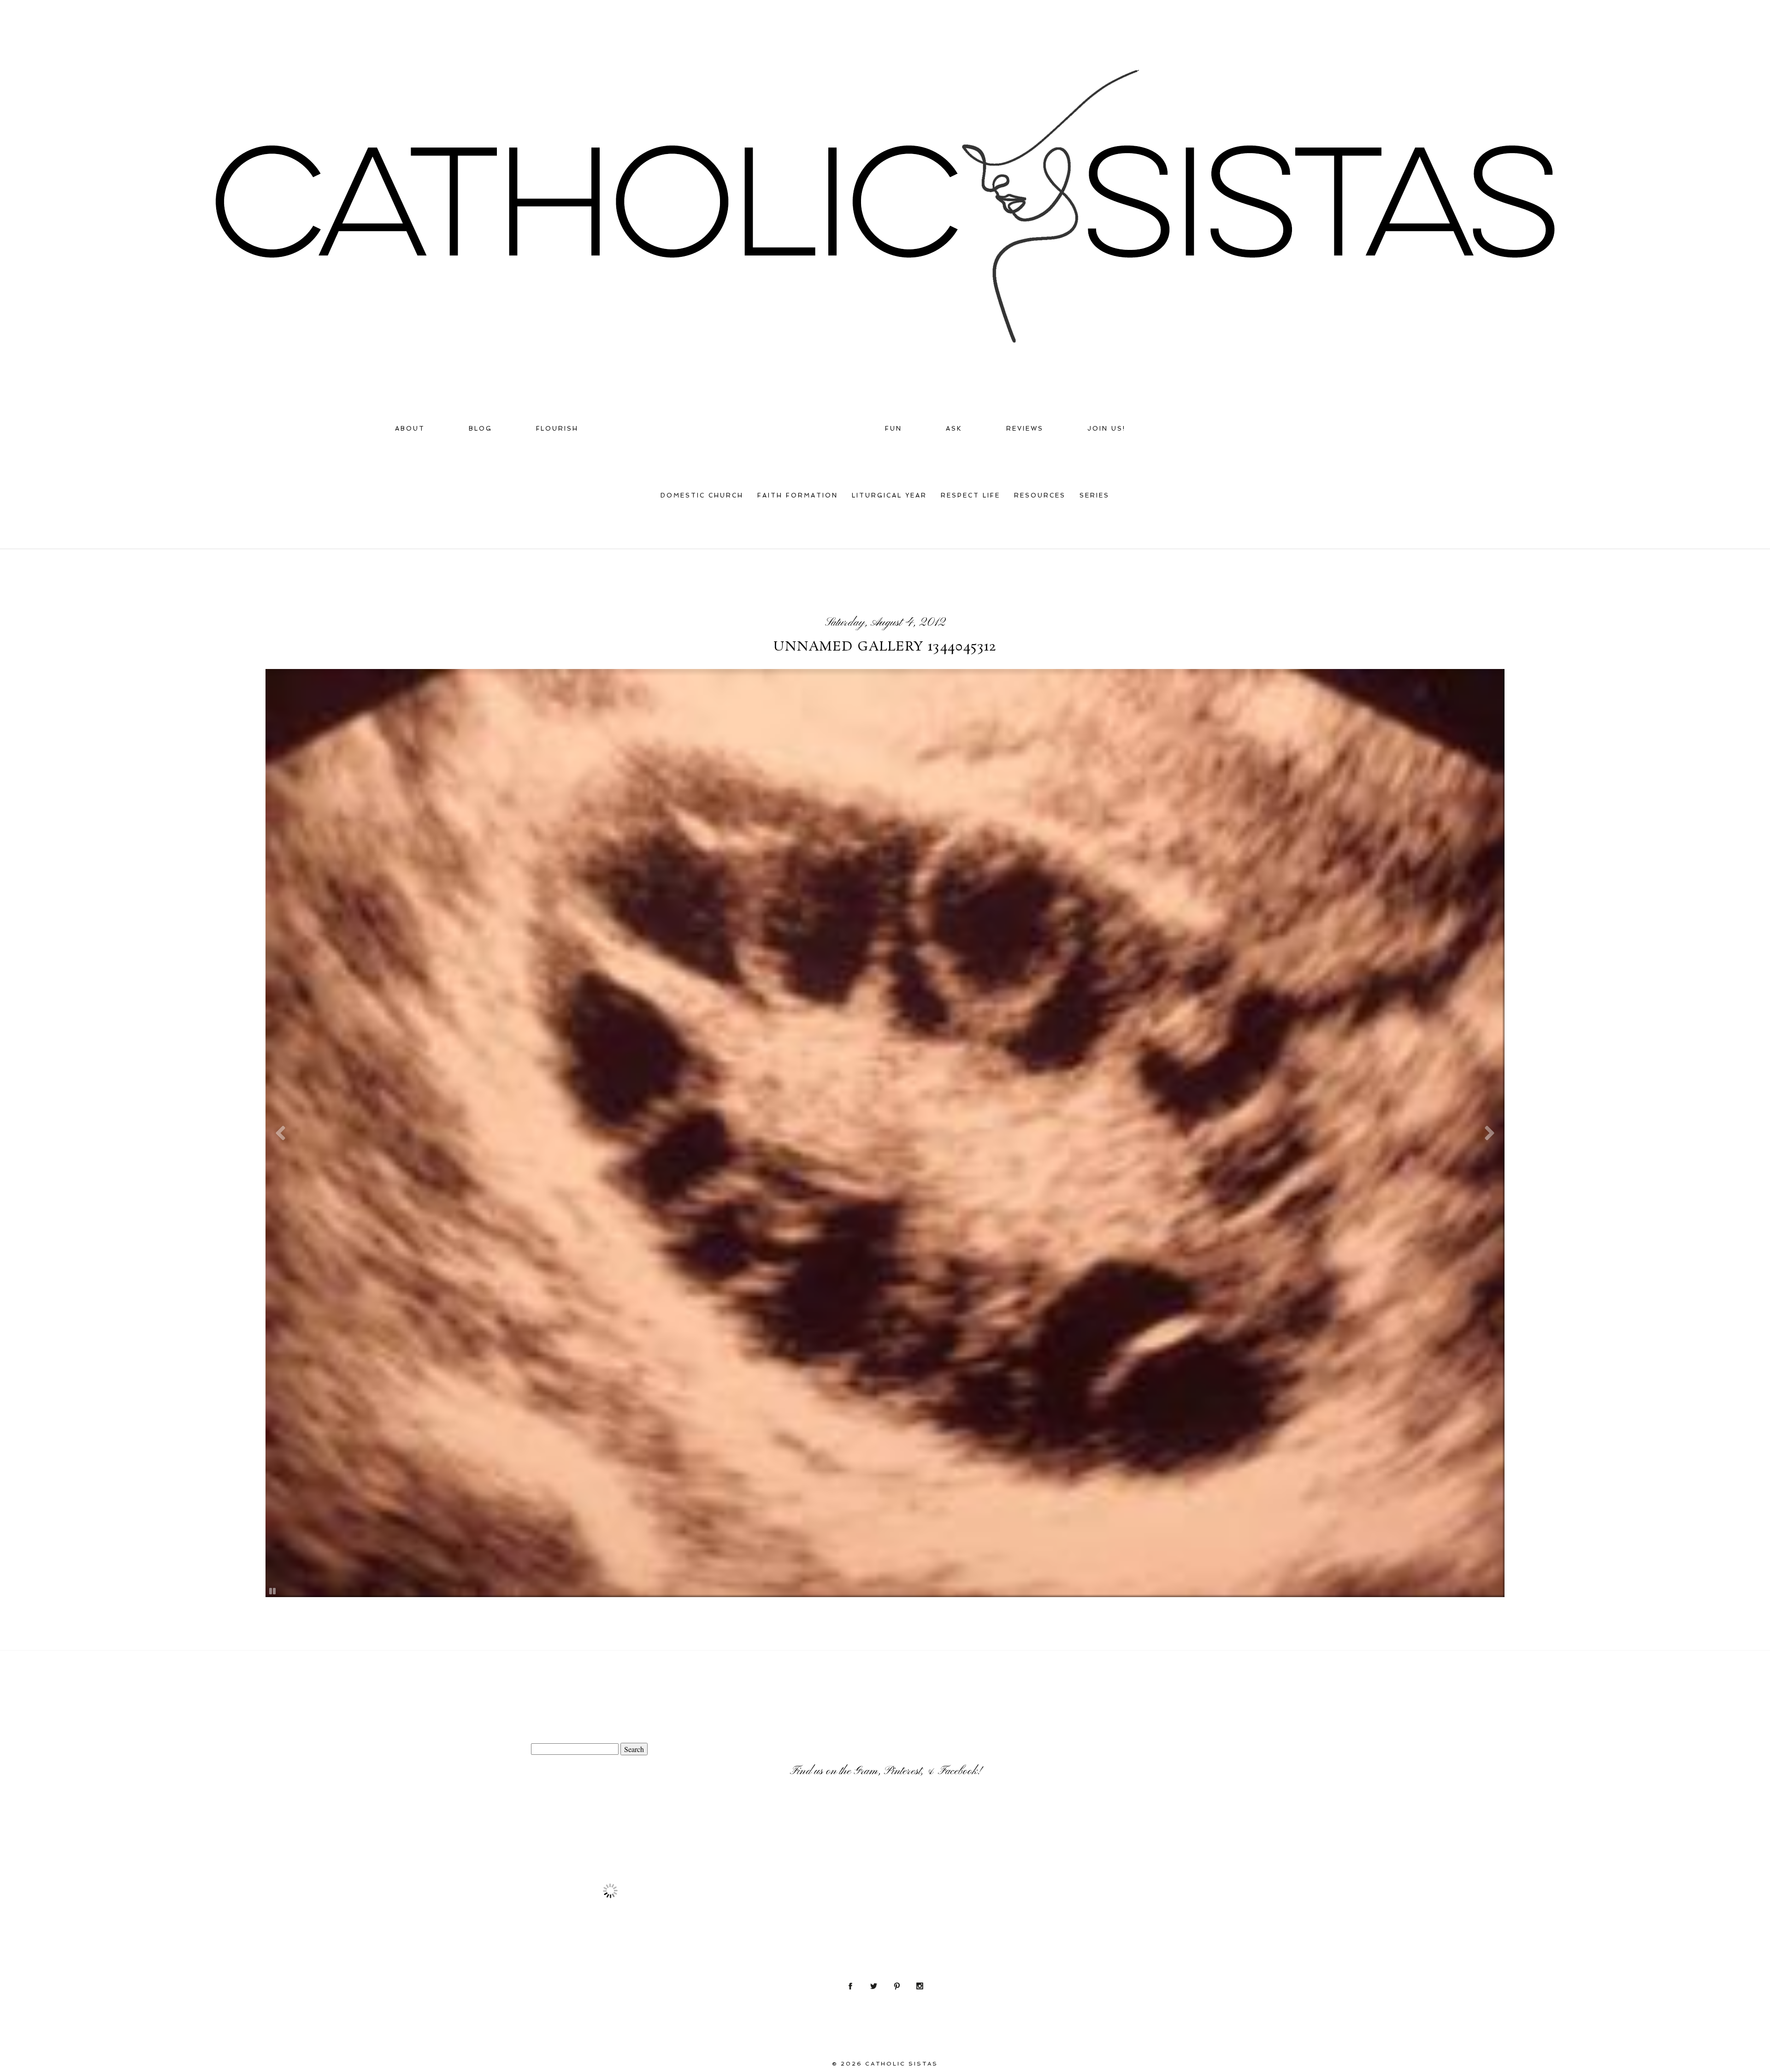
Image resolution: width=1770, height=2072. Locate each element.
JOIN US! (1106, 429)
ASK (954, 429)
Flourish (558, 429)
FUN (894, 429)
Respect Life (971, 495)
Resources (1040, 495)
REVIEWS (1025, 429)
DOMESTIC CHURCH (702, 495)
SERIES (1094, 495)
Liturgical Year (889, 495)
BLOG (481, 429)
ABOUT (410, 429)
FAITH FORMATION (798, 495)
